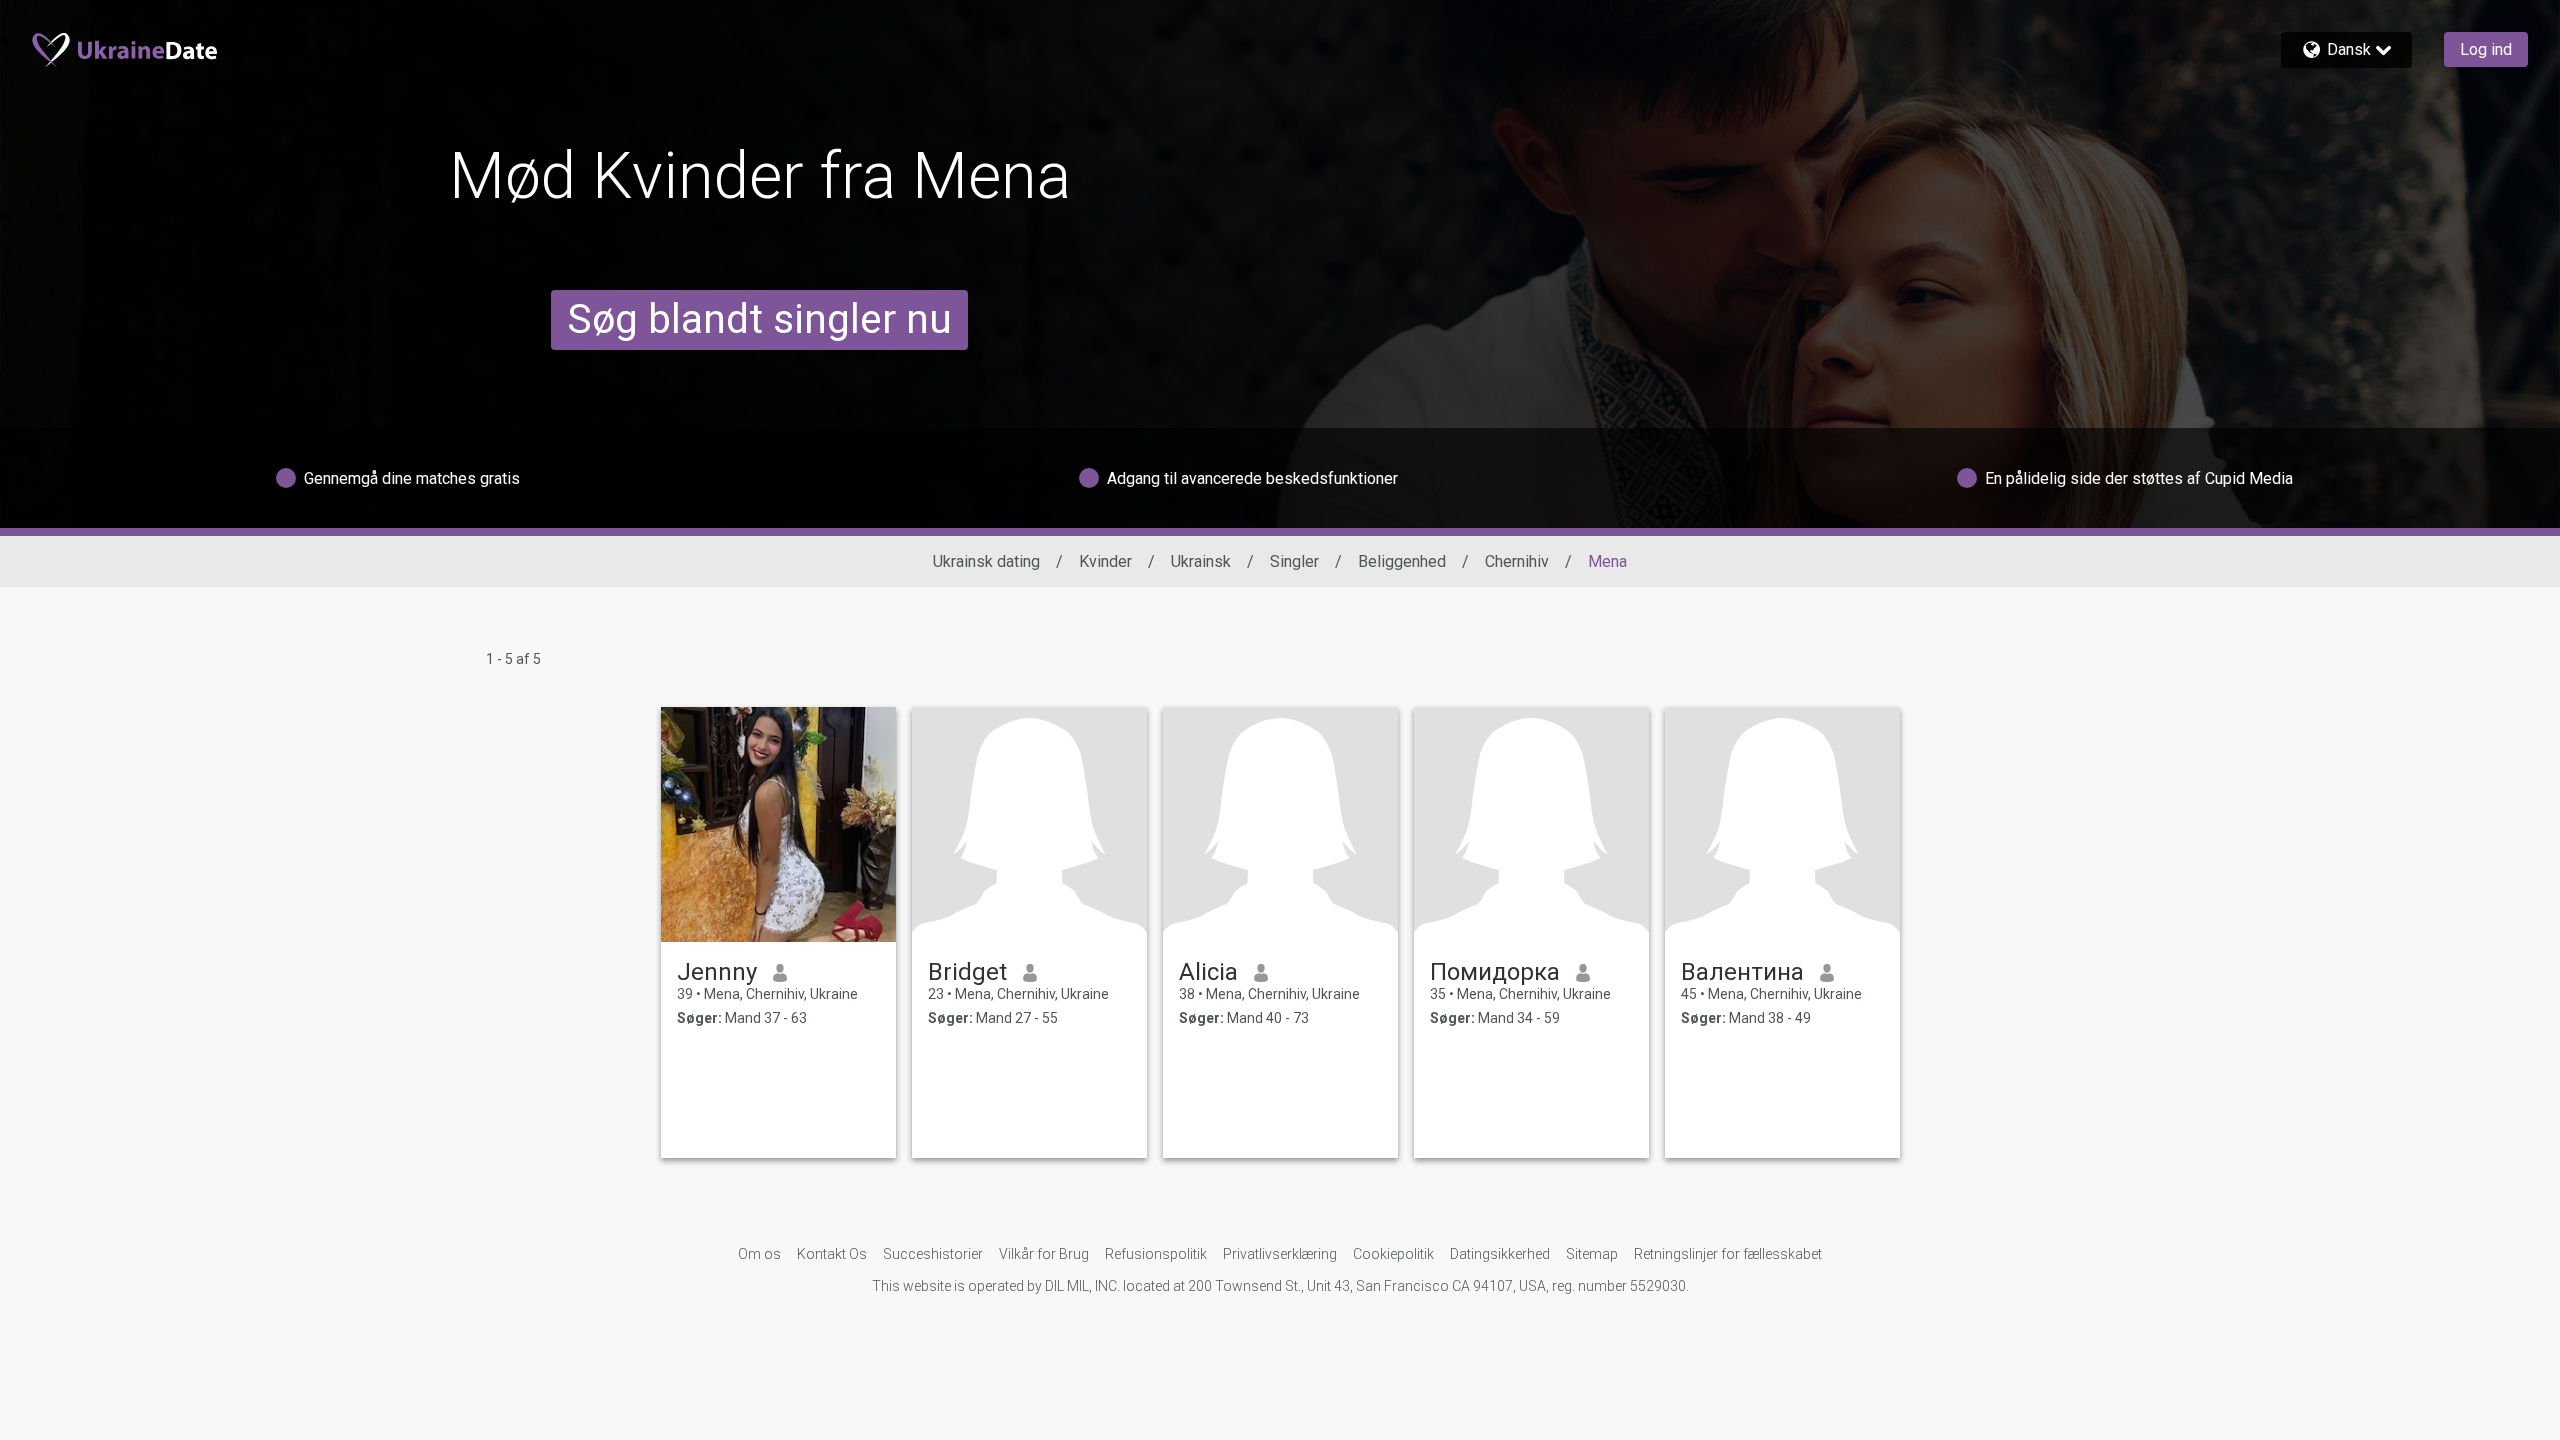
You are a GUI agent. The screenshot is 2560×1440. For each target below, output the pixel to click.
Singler (1294, 561)
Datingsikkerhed (1500, 1254)
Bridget (967, 972)
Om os (759, 1254)
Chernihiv (1517, 561)
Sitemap (1592, 1254)
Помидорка (1495, 972)
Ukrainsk (1201, 561)
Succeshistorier (933, 1254)
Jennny (717, 972)
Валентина (1742, 972)
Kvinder (1105, 561)
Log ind (2486, 49)
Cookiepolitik (1393, 1254)
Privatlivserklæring (1280, 1254)
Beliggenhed (1402, 561)
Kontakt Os (832, 1254)
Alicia (1208, 972)
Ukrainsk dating (986, 561)
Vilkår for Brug (1044, 1254)
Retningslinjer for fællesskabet (1728, 1254)
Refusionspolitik (1156, 1254)
